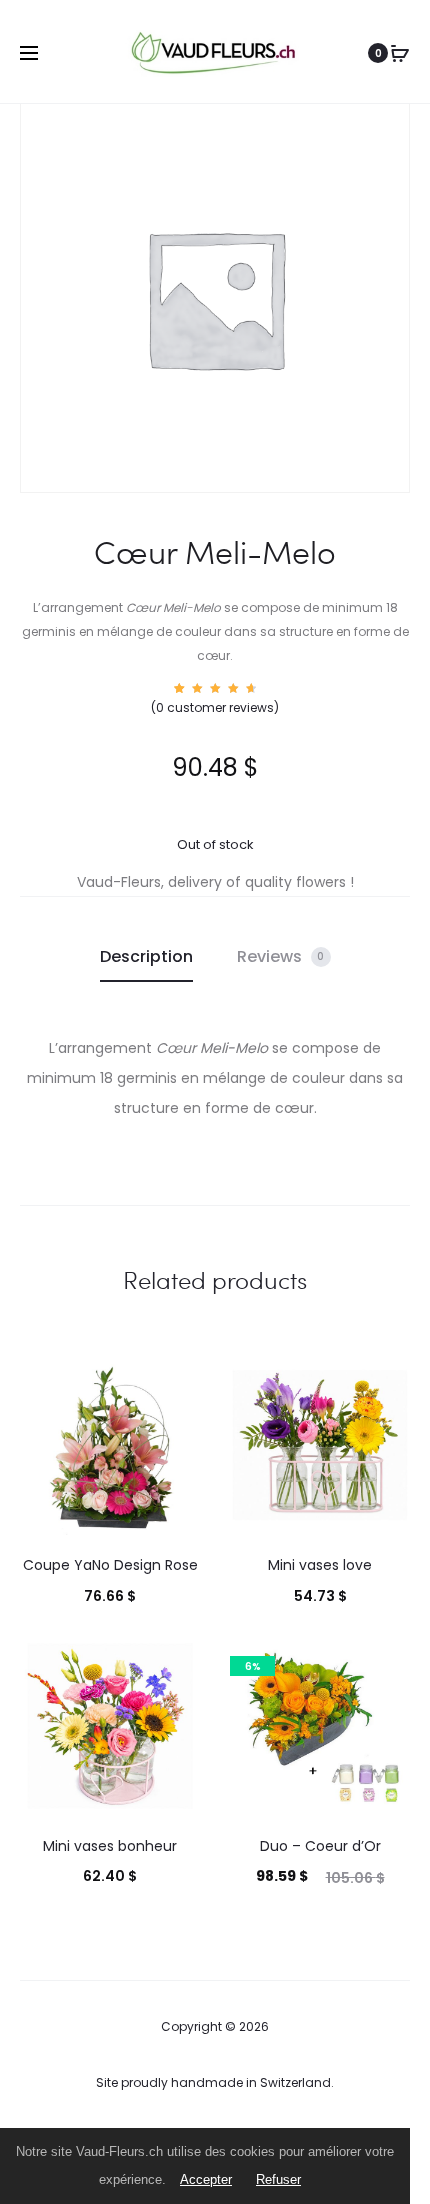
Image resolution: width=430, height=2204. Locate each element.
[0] (400, 53)
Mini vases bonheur (110, 1846)
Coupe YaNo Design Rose (110, 1565)
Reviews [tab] (281, 956)
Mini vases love (320, 1565)
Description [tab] (146, 956)
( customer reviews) (215, 707)
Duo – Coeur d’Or (320, 1846)
